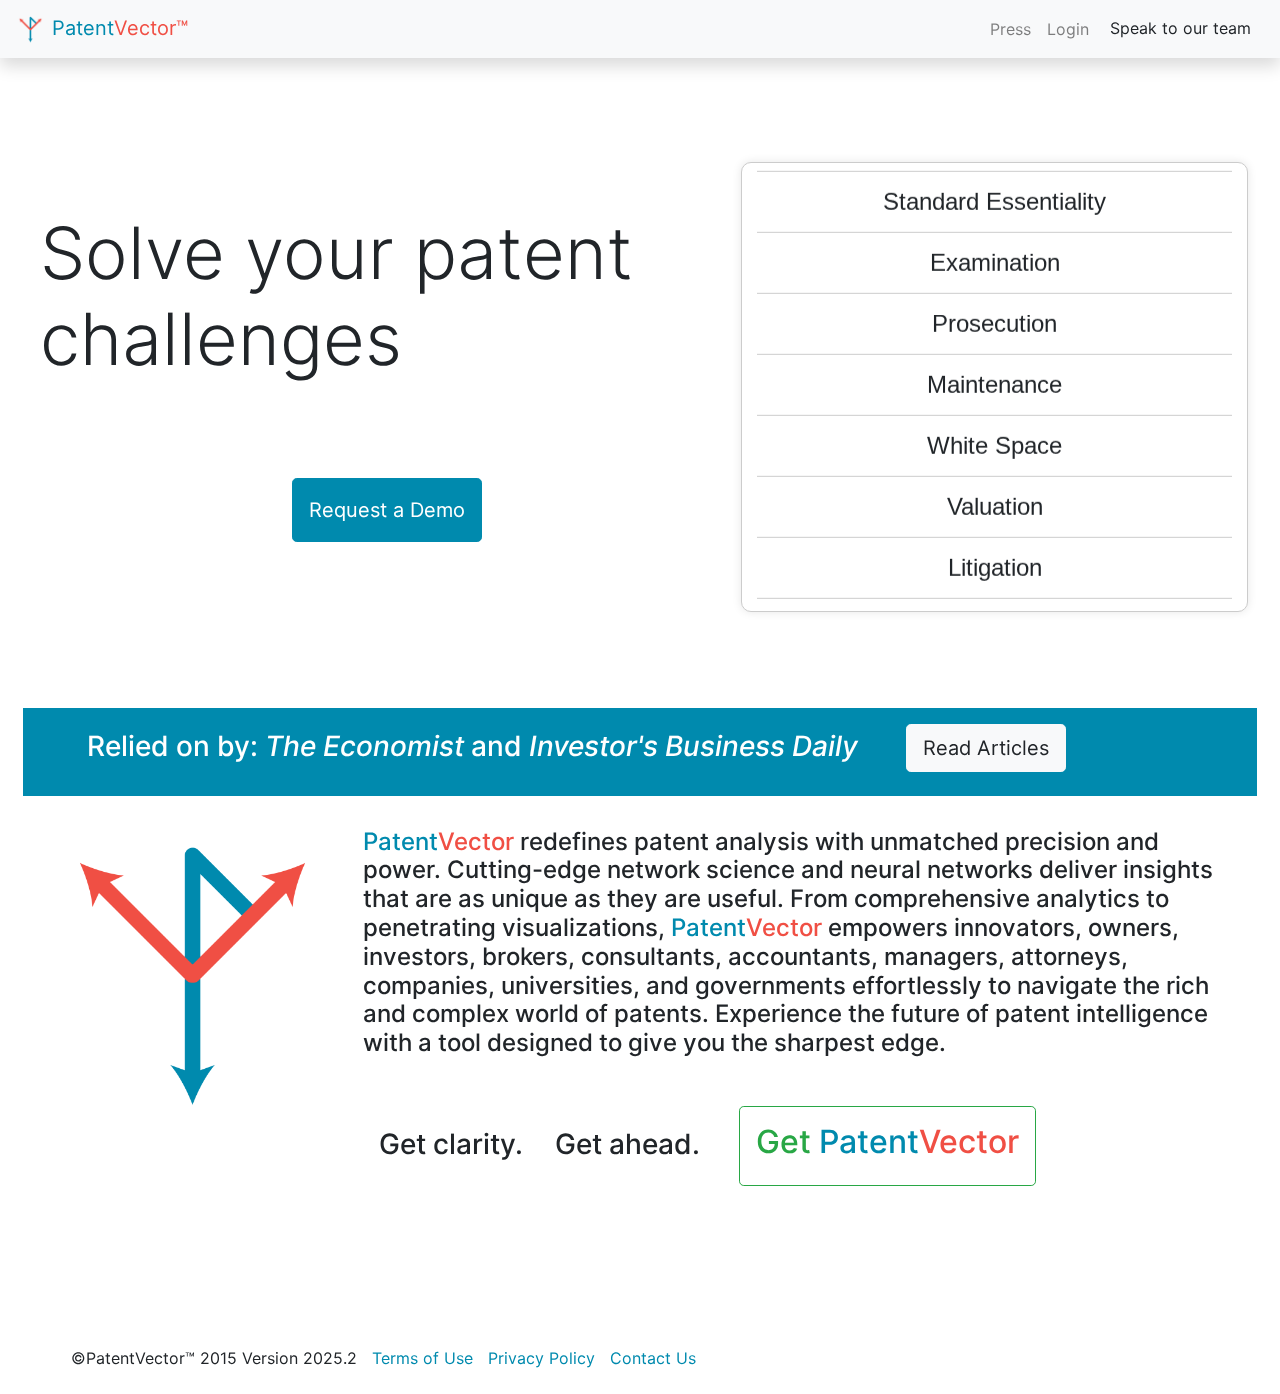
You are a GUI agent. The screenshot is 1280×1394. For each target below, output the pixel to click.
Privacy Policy (541, 1358)
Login (1068, 29)
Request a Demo (387, 510)
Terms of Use (422, 1358)
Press (1010, 29)
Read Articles (986, 748)
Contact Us (653, 1358)
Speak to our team (1180, 28)
